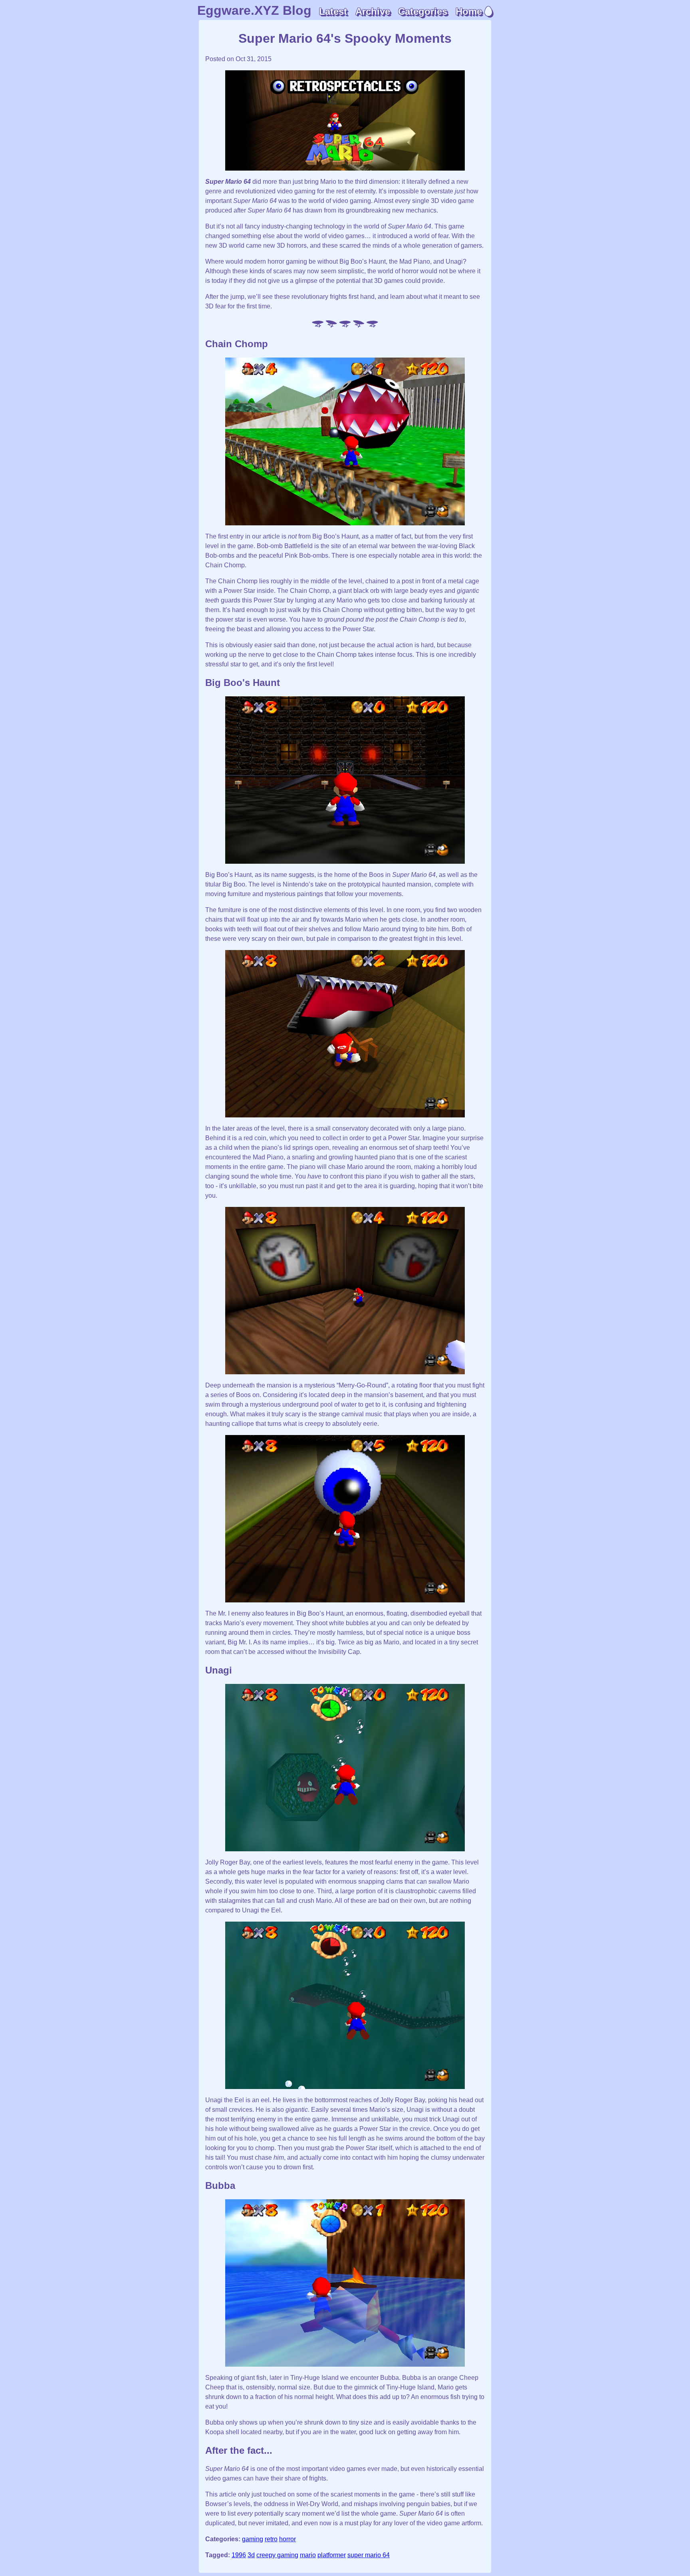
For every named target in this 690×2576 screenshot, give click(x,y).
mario (308, 2555)
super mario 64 (369, 2555)
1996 (239, 2555)
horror (287, 2539)
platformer (332, 2555)
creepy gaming (277, 2555)
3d (251, 2555)
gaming (253, 2539)
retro (271, 2539)
